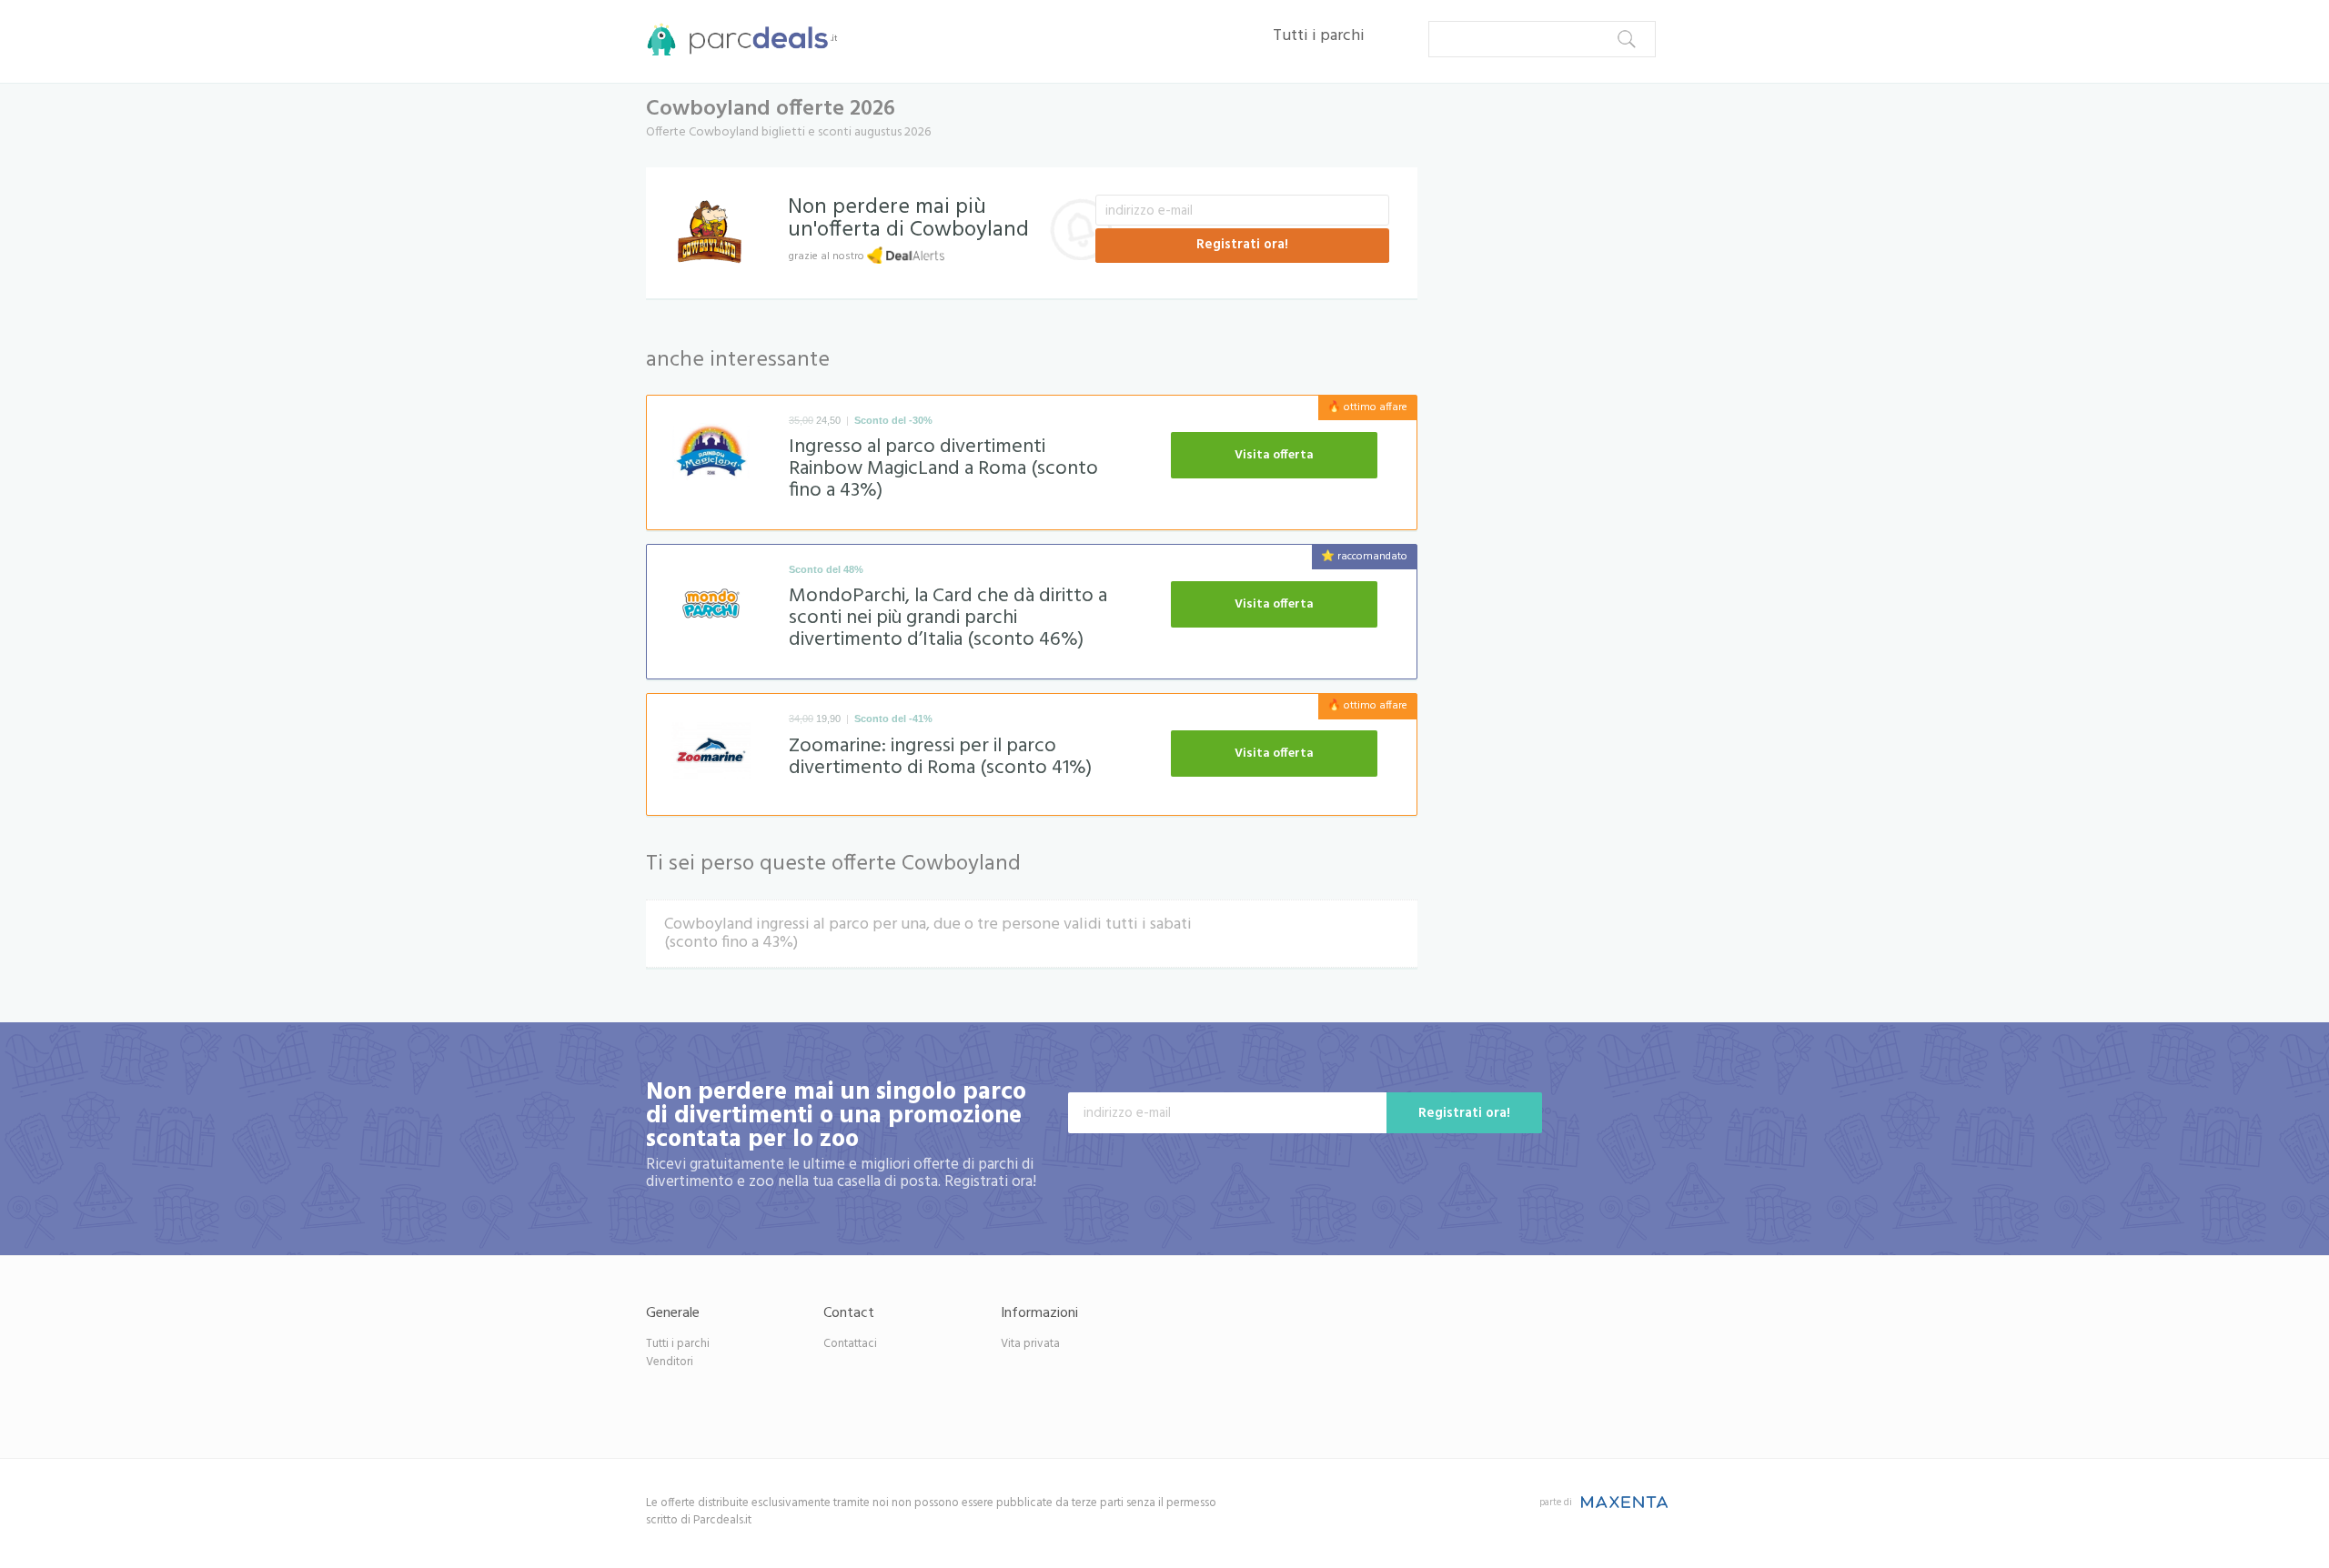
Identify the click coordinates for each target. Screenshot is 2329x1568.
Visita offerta (1274, 455)
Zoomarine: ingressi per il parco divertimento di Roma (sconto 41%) (940, 757)
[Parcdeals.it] (737, 36)
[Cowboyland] (710, 227)
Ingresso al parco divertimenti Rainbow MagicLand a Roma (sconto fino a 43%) (943, 469)
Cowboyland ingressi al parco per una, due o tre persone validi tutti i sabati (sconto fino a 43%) (928, 934)
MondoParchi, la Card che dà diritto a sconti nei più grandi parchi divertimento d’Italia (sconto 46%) (948, 618)
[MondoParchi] (711, 606)
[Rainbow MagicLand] (711, 457)
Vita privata (1030, 1344)
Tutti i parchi (1319, 36)
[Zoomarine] (711, 755)
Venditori (670, 1362)
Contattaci (850, 1344)
